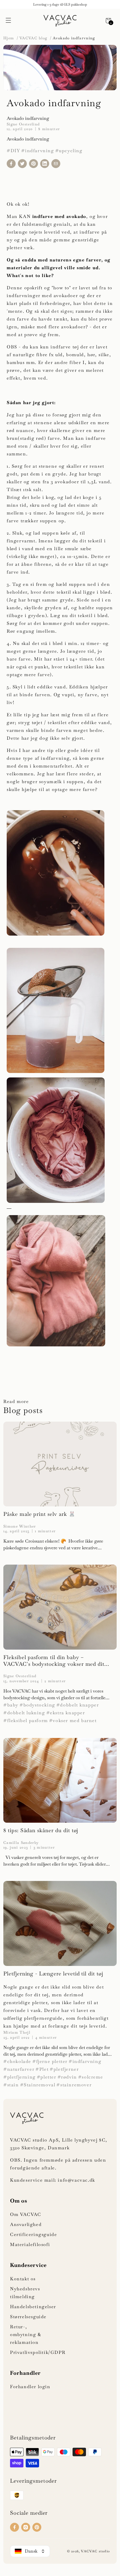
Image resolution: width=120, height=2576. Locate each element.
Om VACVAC (26, 2214)
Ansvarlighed (26, 2224)
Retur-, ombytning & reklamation (26, 2335)
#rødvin (67, 2077)
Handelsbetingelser (33, 2307)
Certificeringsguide (33, 2234)
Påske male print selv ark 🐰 (39, 1514)
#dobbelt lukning (24, 1713)
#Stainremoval (38, 2085)
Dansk (31, 2551)
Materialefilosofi (30, 2244)
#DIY (13, 151)
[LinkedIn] (45, 164)
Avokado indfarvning (74, 38)
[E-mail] (56, 164)
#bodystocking (37, 1705)
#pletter (47, 2077)
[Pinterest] (33, 164)
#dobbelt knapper (78, 1705)
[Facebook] (11, 164)
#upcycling (69, 151)
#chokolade (17, 2061)
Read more (16, 1401)
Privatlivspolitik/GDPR (38, 2352)
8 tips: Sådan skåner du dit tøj (41, 1830)
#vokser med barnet (73, 1721)
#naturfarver (19, 2069)
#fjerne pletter (50, 2061)
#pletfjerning (20, 2077)
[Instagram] (26, 2527)
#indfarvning (38, 151)
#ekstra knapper (66, 1713)
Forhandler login (30, 2387)
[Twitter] (22, 164)
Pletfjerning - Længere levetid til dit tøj (53, 1974)
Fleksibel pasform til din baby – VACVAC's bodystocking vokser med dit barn (54, 1661)
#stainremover (74, 2085)
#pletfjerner (64, 2069)
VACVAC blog (33, 38)
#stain (11, 2085)
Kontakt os (23, 2279)
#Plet (42, 2069)
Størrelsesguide (28, 2317)
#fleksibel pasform (26, 1721)
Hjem (9, 38)
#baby (11, 1705)
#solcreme (91, 2077)
